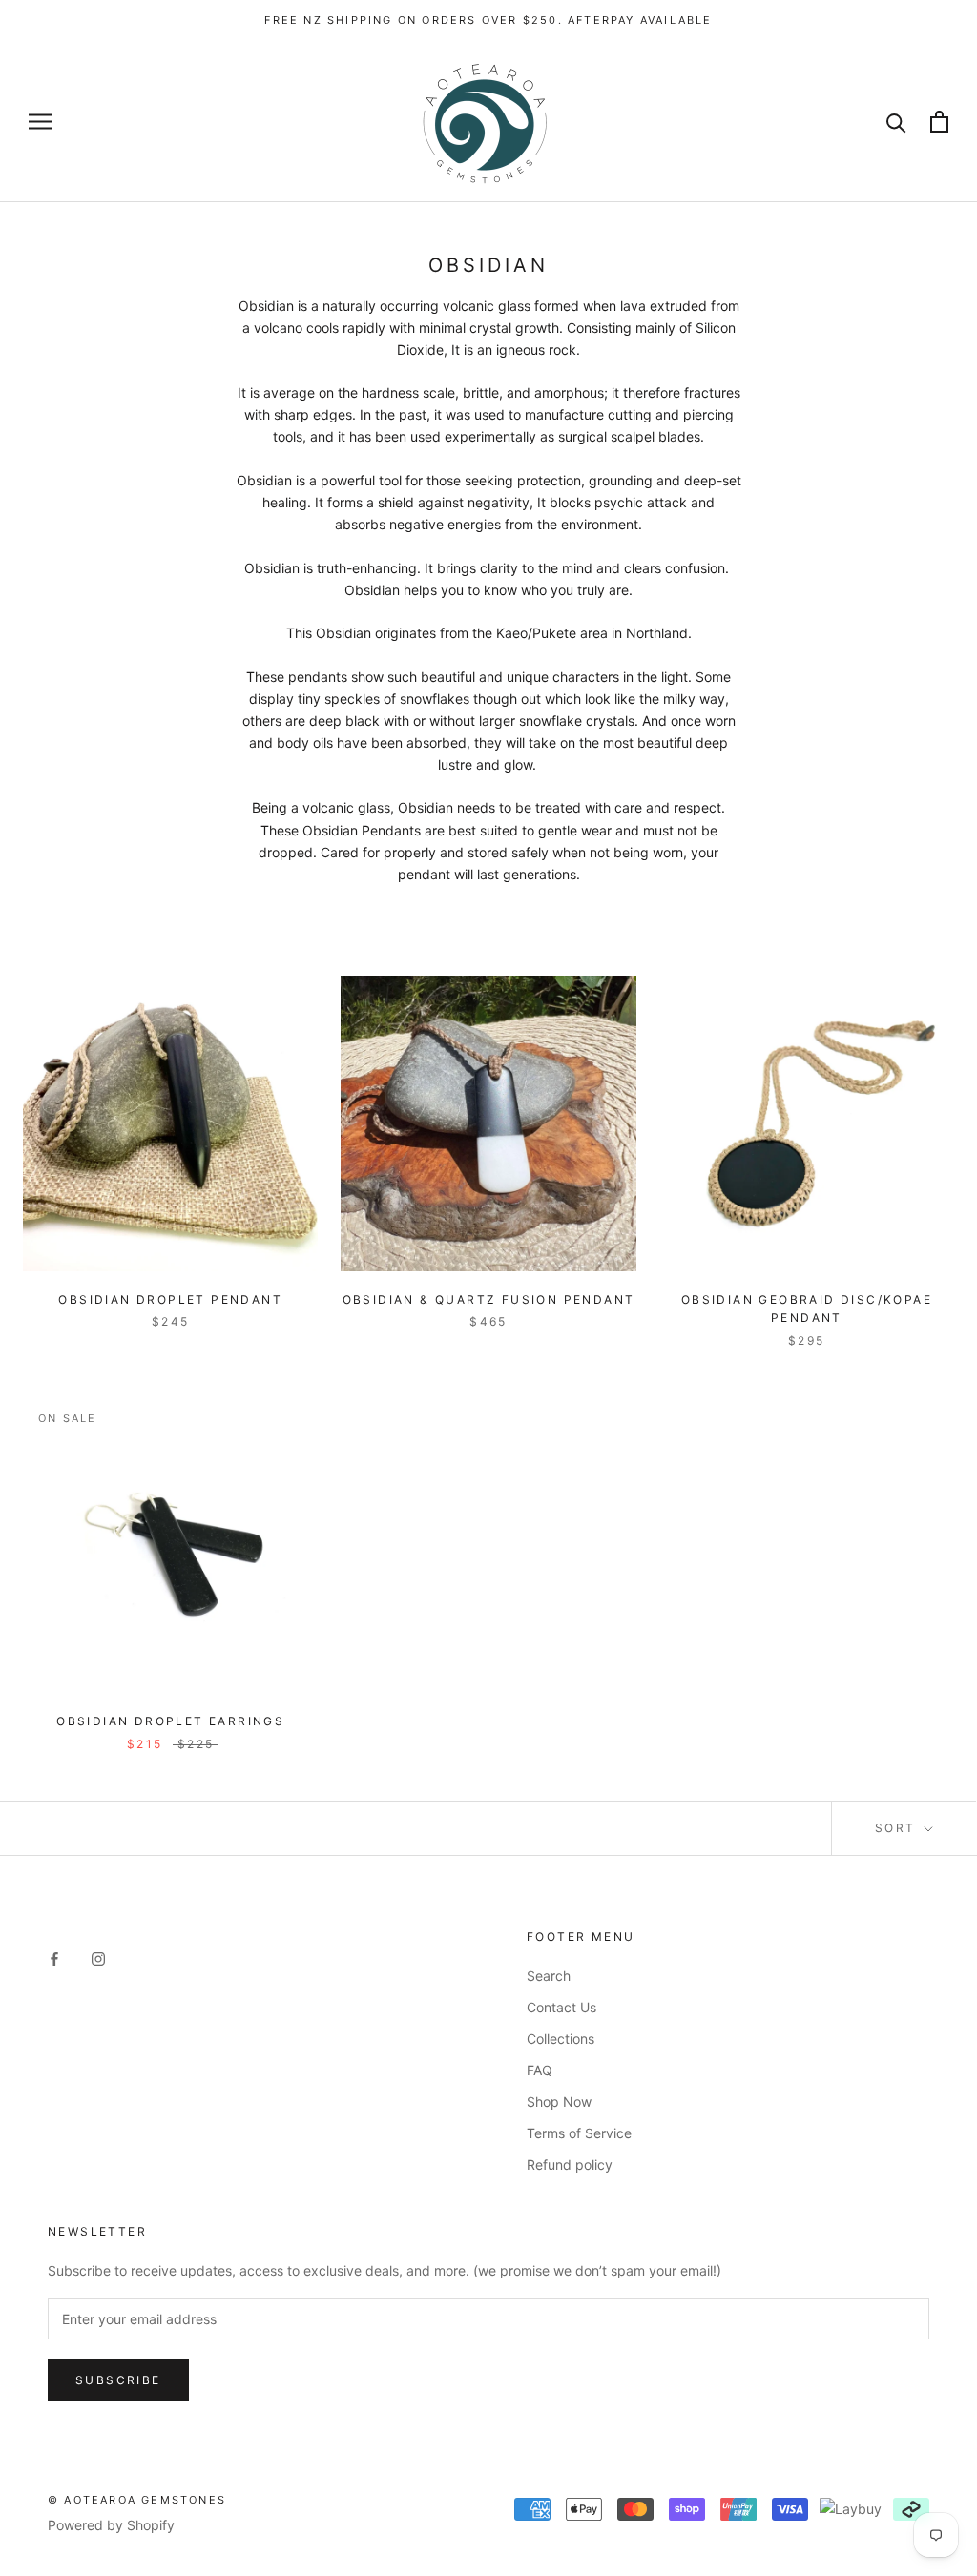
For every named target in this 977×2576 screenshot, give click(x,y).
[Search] (896, 122)
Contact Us (561, 2007)
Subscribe (118, 2380)
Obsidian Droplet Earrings (170, 1721)
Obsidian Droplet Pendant (170, 1299)
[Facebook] (54, 1958)
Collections (561, 2039)
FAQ (540, 2070)
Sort (898, 1828)
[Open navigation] (40, 122)
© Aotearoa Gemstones (137, 2500)
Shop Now (559, 2102)
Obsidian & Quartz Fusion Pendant (489, 1299)
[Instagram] (98, 1958)
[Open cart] (939, 122)
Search (549, 1976)
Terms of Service (579, 2133)
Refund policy (570, 2164)
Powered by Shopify (111, 2525)
